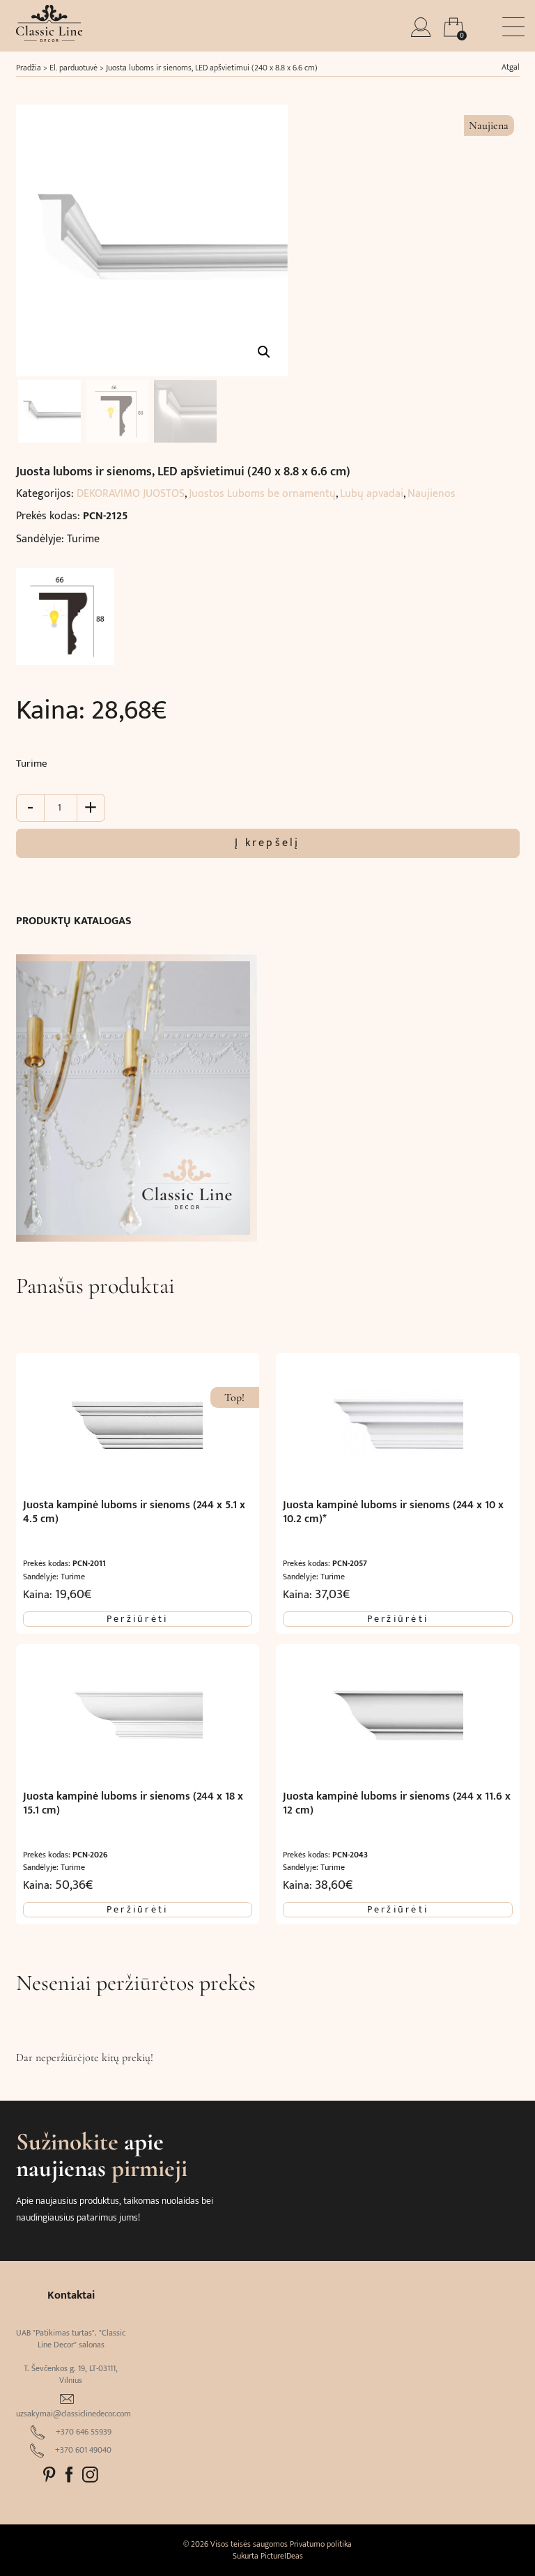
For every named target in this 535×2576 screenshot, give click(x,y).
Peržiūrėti (137, 1619)
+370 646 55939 (84, 2432)
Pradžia (29, 68)
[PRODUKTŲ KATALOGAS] (137, 1091)
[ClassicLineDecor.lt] (49, 38)
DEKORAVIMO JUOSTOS (131, 494)
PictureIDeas (282, 2556)
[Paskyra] (422, 33)
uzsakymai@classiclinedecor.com (73, 2414)
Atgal (511, 67)
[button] (264, 352)
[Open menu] (513, 27)
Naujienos (432, 494)
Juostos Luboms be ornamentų (262, 494)
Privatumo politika (321, 2544)
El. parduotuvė (73, 68)
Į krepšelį (267, 843)
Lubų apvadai (372, 494)
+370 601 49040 (83, 2450)
